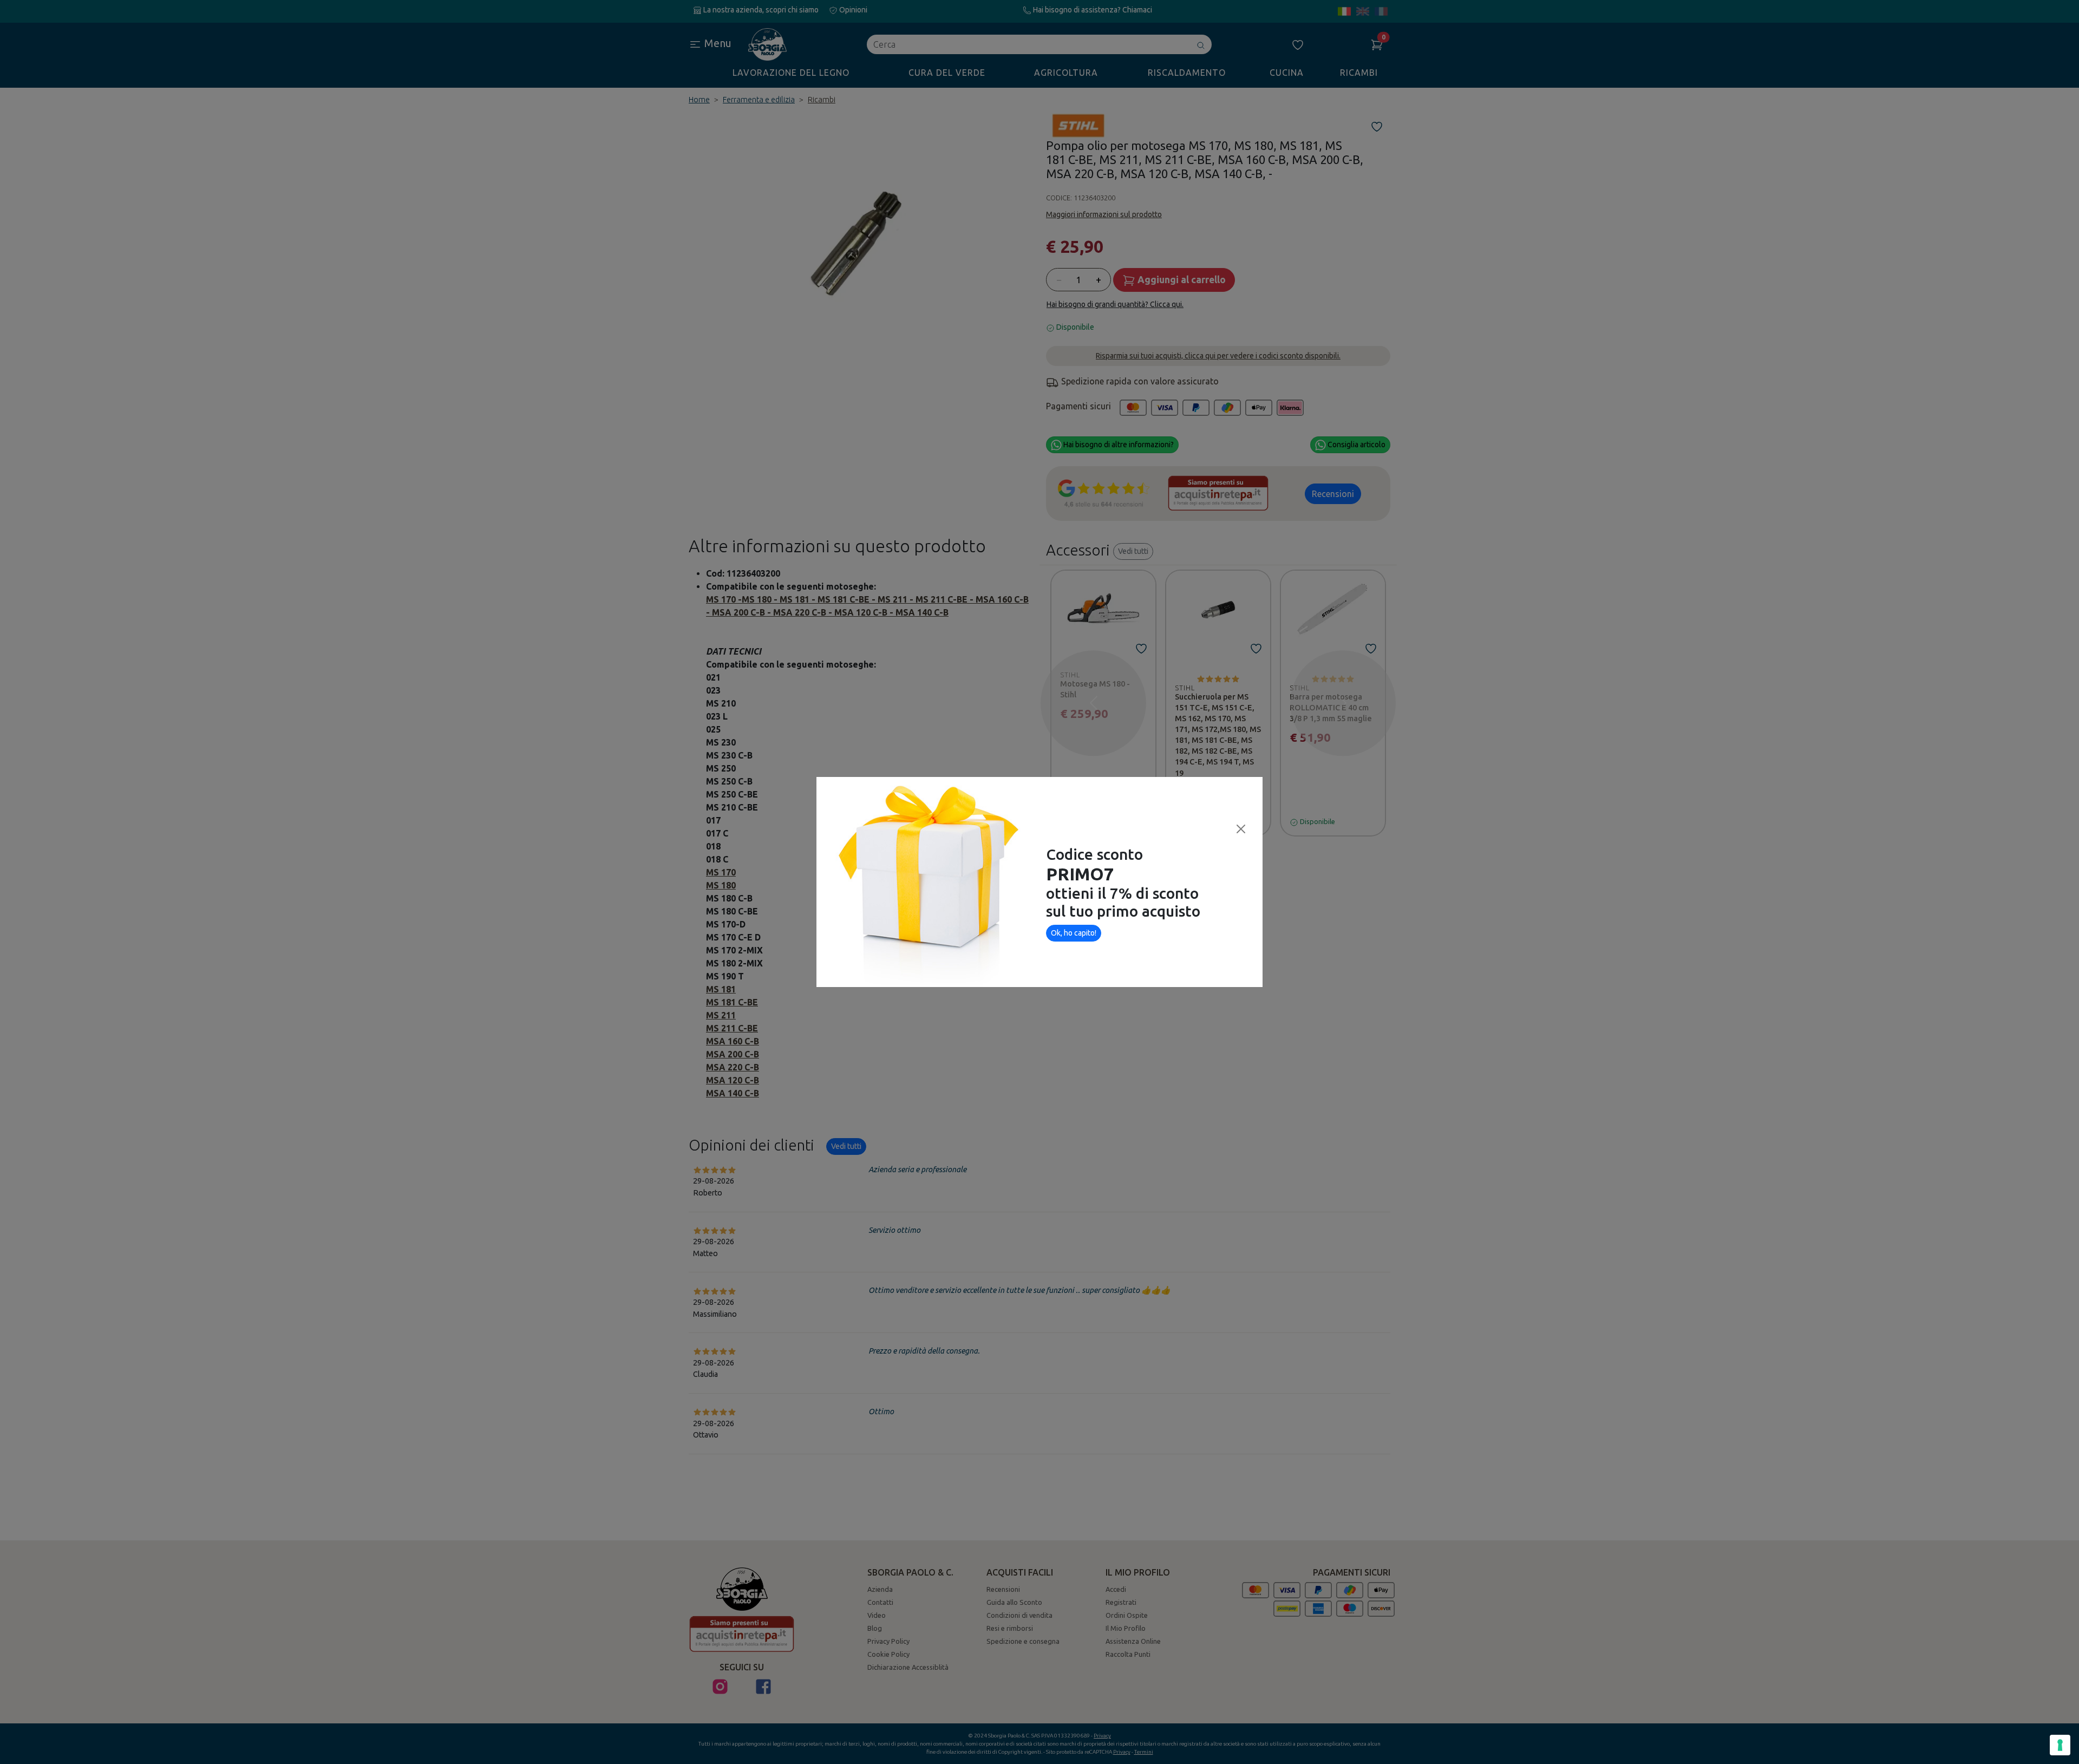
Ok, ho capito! (1074, 933)
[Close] (1241, 829)
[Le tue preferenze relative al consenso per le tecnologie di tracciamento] (2060, 1745)
